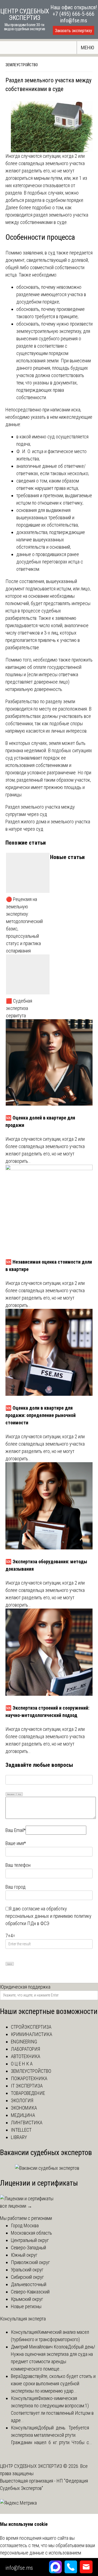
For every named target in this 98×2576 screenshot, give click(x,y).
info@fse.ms (74, 20)
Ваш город (16, 1887)
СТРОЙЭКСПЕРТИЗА (31, 2027)
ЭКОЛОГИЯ (22, 2100)
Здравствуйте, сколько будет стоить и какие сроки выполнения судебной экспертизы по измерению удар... (53, 2384)
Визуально (11, 1794)
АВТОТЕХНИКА (26, 2056)
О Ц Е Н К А (22, 2064)
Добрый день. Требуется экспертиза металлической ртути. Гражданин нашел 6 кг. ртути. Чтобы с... (52, 2435)
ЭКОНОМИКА (24, 2108)
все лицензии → (16, 2206)
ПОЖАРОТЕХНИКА (29, 2078)
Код (20, 1794)
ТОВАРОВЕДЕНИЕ (28, 2093)
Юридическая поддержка (25, 1987)
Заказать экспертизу (73, 31)
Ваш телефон (18, 1865)
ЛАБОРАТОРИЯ (25, 2049)
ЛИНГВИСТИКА (27, 2123)
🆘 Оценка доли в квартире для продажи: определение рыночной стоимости (41, 1415)
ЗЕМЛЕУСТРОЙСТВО (22, 65)
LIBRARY (19, 2137)
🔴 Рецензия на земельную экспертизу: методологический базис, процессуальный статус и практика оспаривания (24, 925)
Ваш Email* (16, 1830)
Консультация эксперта (23, 2319)
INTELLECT (21, 2130)
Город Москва (25, 2225)
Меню (88, 48)
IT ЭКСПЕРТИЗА (27, 2086)
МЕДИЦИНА (23, 2115)
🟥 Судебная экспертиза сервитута (19, 1008)
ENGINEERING (24, 2042)
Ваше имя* (16, 1843)
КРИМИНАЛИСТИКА (32, 2034)
